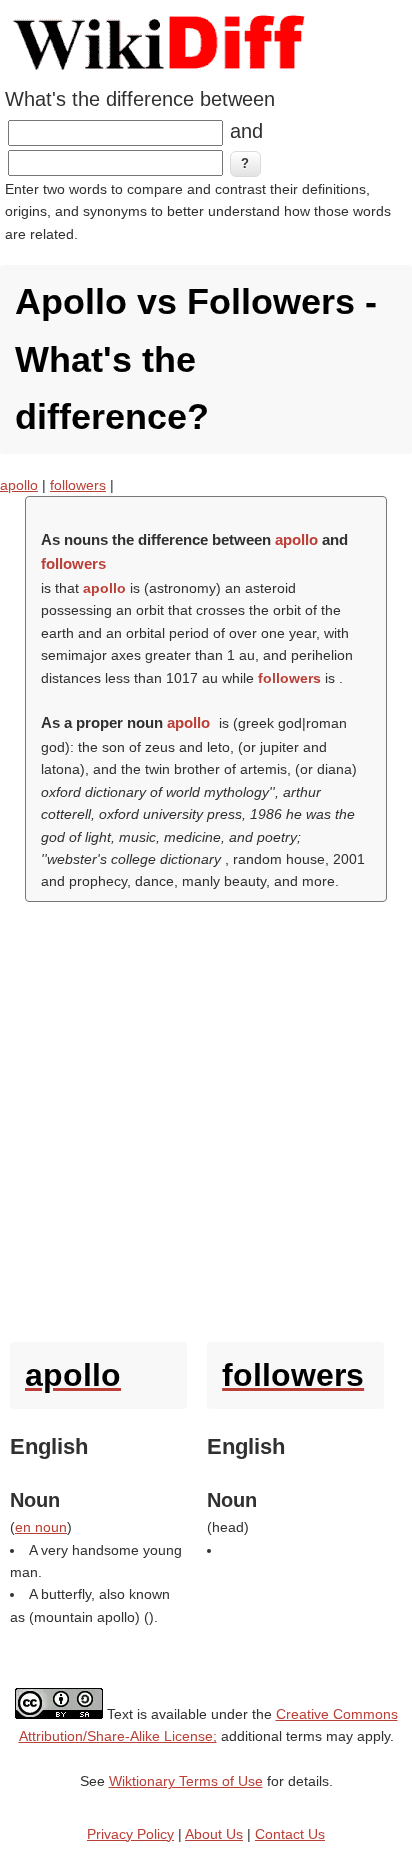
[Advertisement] (206, 1117)
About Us (214, 1834)
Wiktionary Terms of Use (186, 1781)
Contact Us (290, 1834)
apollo (19, 485)
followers (78, 485)
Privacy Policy (130, 1834)
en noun (41, 1527)
